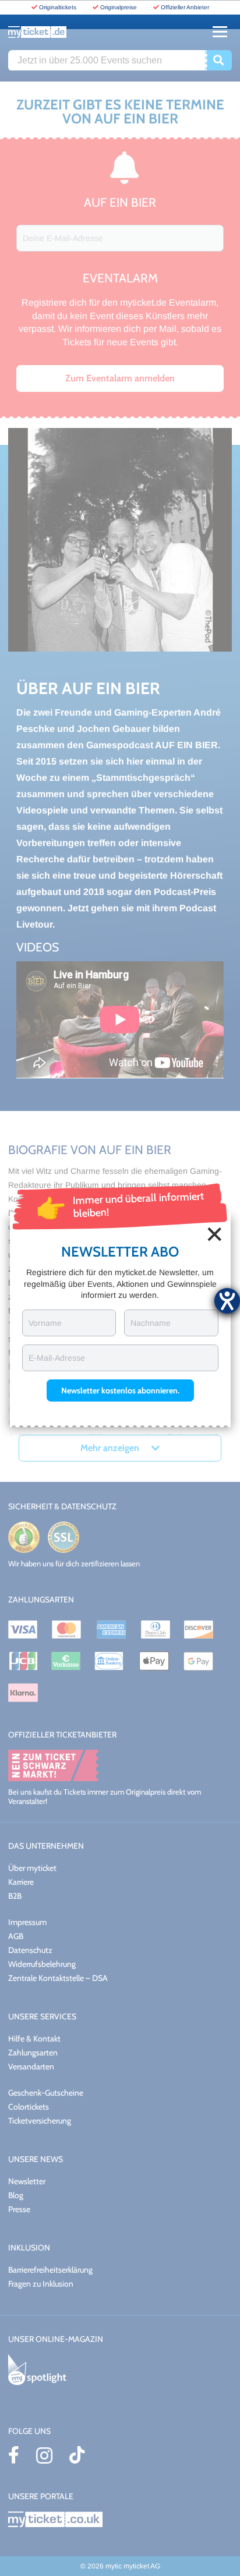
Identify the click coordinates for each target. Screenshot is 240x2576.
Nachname (151, 1323)
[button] (120, 1390)
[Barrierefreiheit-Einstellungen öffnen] (227, 1301)
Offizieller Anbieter (185, 7)
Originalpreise (119, 7)
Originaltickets (58, 7)
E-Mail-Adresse (57, 1358)
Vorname (45, 1323)
